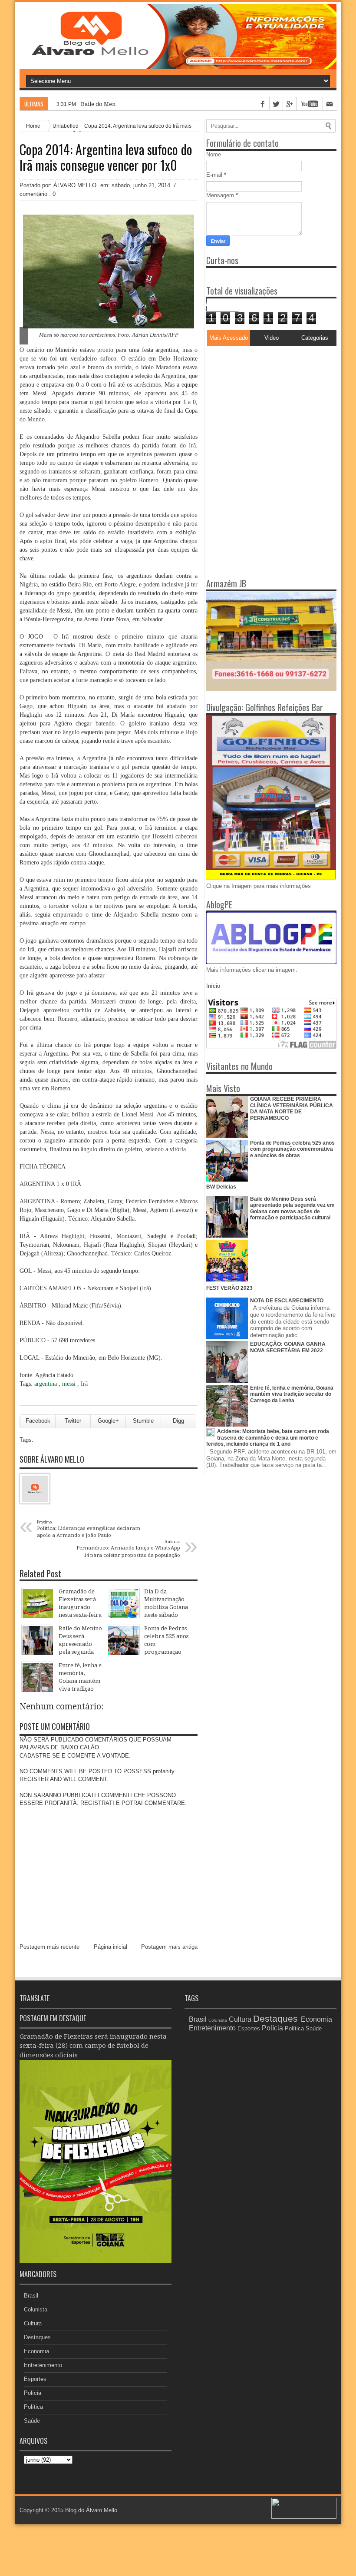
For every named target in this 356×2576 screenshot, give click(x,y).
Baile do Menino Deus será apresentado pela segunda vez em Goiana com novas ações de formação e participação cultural (292, 1208)
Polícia (33, 2393)
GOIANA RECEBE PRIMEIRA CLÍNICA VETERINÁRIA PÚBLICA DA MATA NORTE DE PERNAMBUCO (292, 1108)
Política (33, 2407)
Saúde (32, 2421)
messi (70, 1384)
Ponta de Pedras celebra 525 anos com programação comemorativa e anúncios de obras (292, 1149)
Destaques (37, 2337)
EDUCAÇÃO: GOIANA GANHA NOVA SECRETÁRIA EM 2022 (288, 1347)
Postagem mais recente (49, 1947)
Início (213, 986)
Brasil (31, 2296)
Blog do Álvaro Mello (91, 2510)
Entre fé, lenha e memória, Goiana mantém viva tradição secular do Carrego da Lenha (292, 1394)
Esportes (35, 2379)
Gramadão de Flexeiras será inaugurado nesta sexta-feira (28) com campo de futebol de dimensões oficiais (93, 2046)
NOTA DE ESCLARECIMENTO (287, 1301)
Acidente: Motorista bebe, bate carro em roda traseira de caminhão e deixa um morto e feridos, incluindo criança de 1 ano (268, 1438)
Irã (84, 1384)
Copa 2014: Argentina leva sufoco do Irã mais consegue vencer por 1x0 (106, 157)
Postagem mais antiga (169, 1947)
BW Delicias (221, 1187)
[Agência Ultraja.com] (304, 2517)
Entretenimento (43, 2365)
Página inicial (110, 1947)
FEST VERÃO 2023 (229, 1288)
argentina (46, 1384)
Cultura (33, 2323)
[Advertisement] (260, 404)
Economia (36, 2351)
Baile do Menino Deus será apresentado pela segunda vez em (162, 104)
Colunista (36, 2309)
